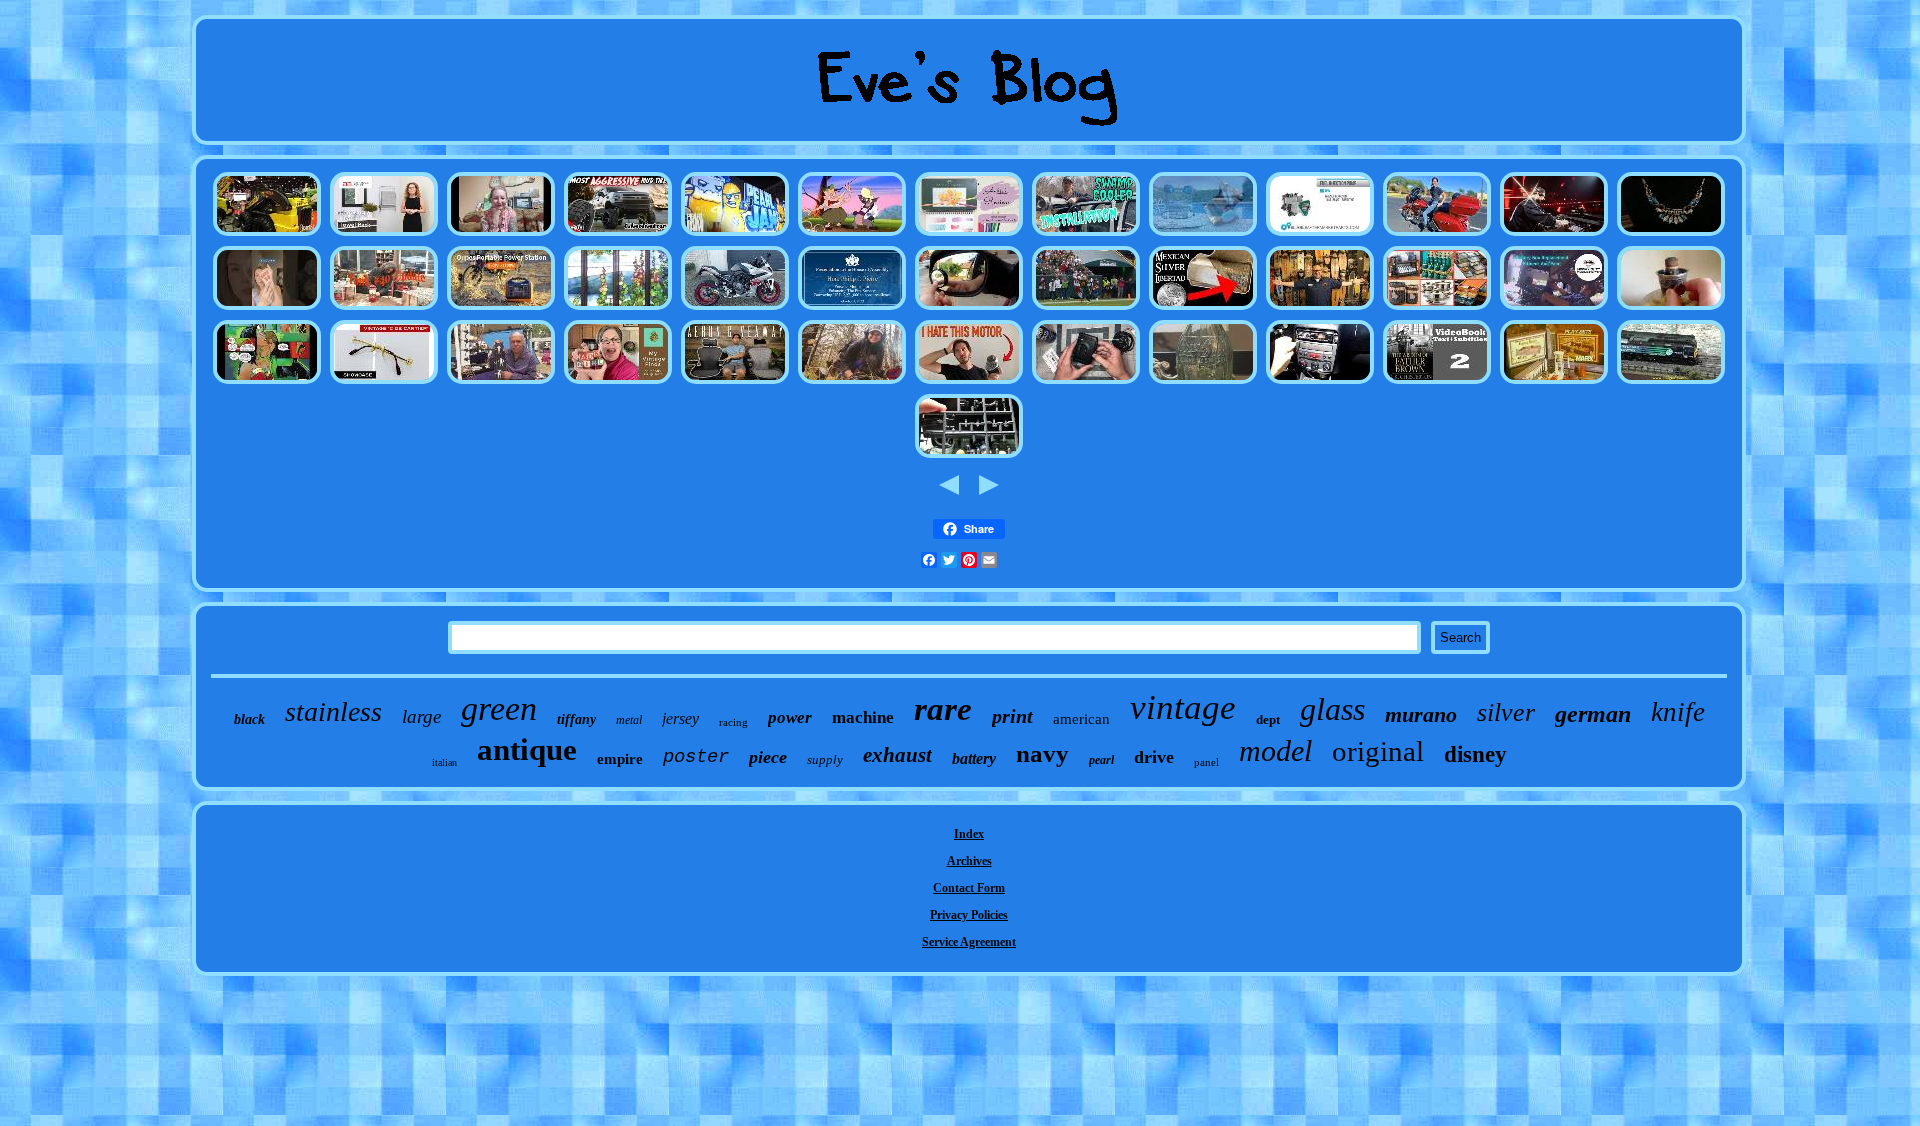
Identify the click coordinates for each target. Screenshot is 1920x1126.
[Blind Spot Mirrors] (969, 309)
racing (733, 722)
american (1081, 719)
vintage (1183, 707)
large (421, 716)
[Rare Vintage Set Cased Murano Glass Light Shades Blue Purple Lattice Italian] (384, 383)
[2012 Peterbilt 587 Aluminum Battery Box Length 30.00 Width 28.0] (1554, 309)
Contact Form (969, 888)
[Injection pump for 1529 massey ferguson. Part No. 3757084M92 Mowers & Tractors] (1320, 235)
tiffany (576, 719)
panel (1206, 762)
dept (1268, 719)
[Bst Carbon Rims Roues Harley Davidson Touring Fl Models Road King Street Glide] (1437, 235)
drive (1154, 757)
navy (1042, 753)
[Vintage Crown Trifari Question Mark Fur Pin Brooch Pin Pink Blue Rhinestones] (1671, 235)
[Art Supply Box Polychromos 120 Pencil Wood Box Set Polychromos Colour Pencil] (969, 235)
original (1378, 751)
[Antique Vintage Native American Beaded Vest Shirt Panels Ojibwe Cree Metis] (501, 383)
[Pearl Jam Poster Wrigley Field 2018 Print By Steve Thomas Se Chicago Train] (735, 235)
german (1593, 714)
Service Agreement (969, 942)
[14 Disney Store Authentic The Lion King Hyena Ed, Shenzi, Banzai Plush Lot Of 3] (852, 235)
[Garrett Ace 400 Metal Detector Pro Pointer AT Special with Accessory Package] (852, 383)
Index (969, 834)
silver (1506, 712)
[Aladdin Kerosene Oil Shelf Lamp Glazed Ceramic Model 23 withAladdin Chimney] (1671, 309)
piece (768, 757)
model (1275, 750)
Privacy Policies (969, 915)
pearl (1101, 760)
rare (943, 709)
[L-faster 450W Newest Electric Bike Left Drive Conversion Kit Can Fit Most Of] (969, 383)
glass (1332, 709)
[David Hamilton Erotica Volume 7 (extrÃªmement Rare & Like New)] (501, 235)
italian (444, 762)
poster (696, 757)
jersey (680, 718)
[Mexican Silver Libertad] (1203, 309)
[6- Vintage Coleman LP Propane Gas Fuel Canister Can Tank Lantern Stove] (384, 309)
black (249, 719)
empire (620, 759)
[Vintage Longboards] (1320, 309)
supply (825, 759)
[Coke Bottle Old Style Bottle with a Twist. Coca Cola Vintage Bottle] (1203, 383)
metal (629, 720)
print (1012, 716)
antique (527, 749)
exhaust (897, 755)
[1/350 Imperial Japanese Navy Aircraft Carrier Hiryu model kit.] (969, 457)
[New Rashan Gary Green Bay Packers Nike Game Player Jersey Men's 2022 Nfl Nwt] (1086, 309)
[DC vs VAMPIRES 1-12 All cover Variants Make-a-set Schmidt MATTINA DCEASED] (267, 383)
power (790, 717)
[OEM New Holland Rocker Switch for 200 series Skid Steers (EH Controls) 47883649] (267, 235)
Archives (969, 861)
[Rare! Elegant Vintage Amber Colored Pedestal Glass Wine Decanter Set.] (1437, 383)
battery (974, 758)
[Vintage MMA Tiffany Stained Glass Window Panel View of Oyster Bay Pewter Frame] (618, 309)
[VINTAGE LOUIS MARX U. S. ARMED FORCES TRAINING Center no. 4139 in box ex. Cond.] (1554, 383)
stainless (333, 711)
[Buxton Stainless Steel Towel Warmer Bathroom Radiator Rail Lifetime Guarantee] (384, 235)
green (499, 708)
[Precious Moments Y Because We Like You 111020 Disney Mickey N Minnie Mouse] (267, 309)
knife (1678, 712)
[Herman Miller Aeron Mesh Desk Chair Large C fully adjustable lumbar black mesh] (735, 383)
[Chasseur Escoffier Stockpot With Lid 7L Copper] (1437, 309)
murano (1421, 714)
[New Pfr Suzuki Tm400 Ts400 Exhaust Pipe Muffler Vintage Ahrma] (735, 309)
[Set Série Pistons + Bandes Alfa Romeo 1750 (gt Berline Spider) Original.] (1320, 383)
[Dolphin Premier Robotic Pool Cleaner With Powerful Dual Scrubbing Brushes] (1203, 235)
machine (863, 717)
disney (1475, 754)
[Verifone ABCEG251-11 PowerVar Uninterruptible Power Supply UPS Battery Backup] (501, 309)
